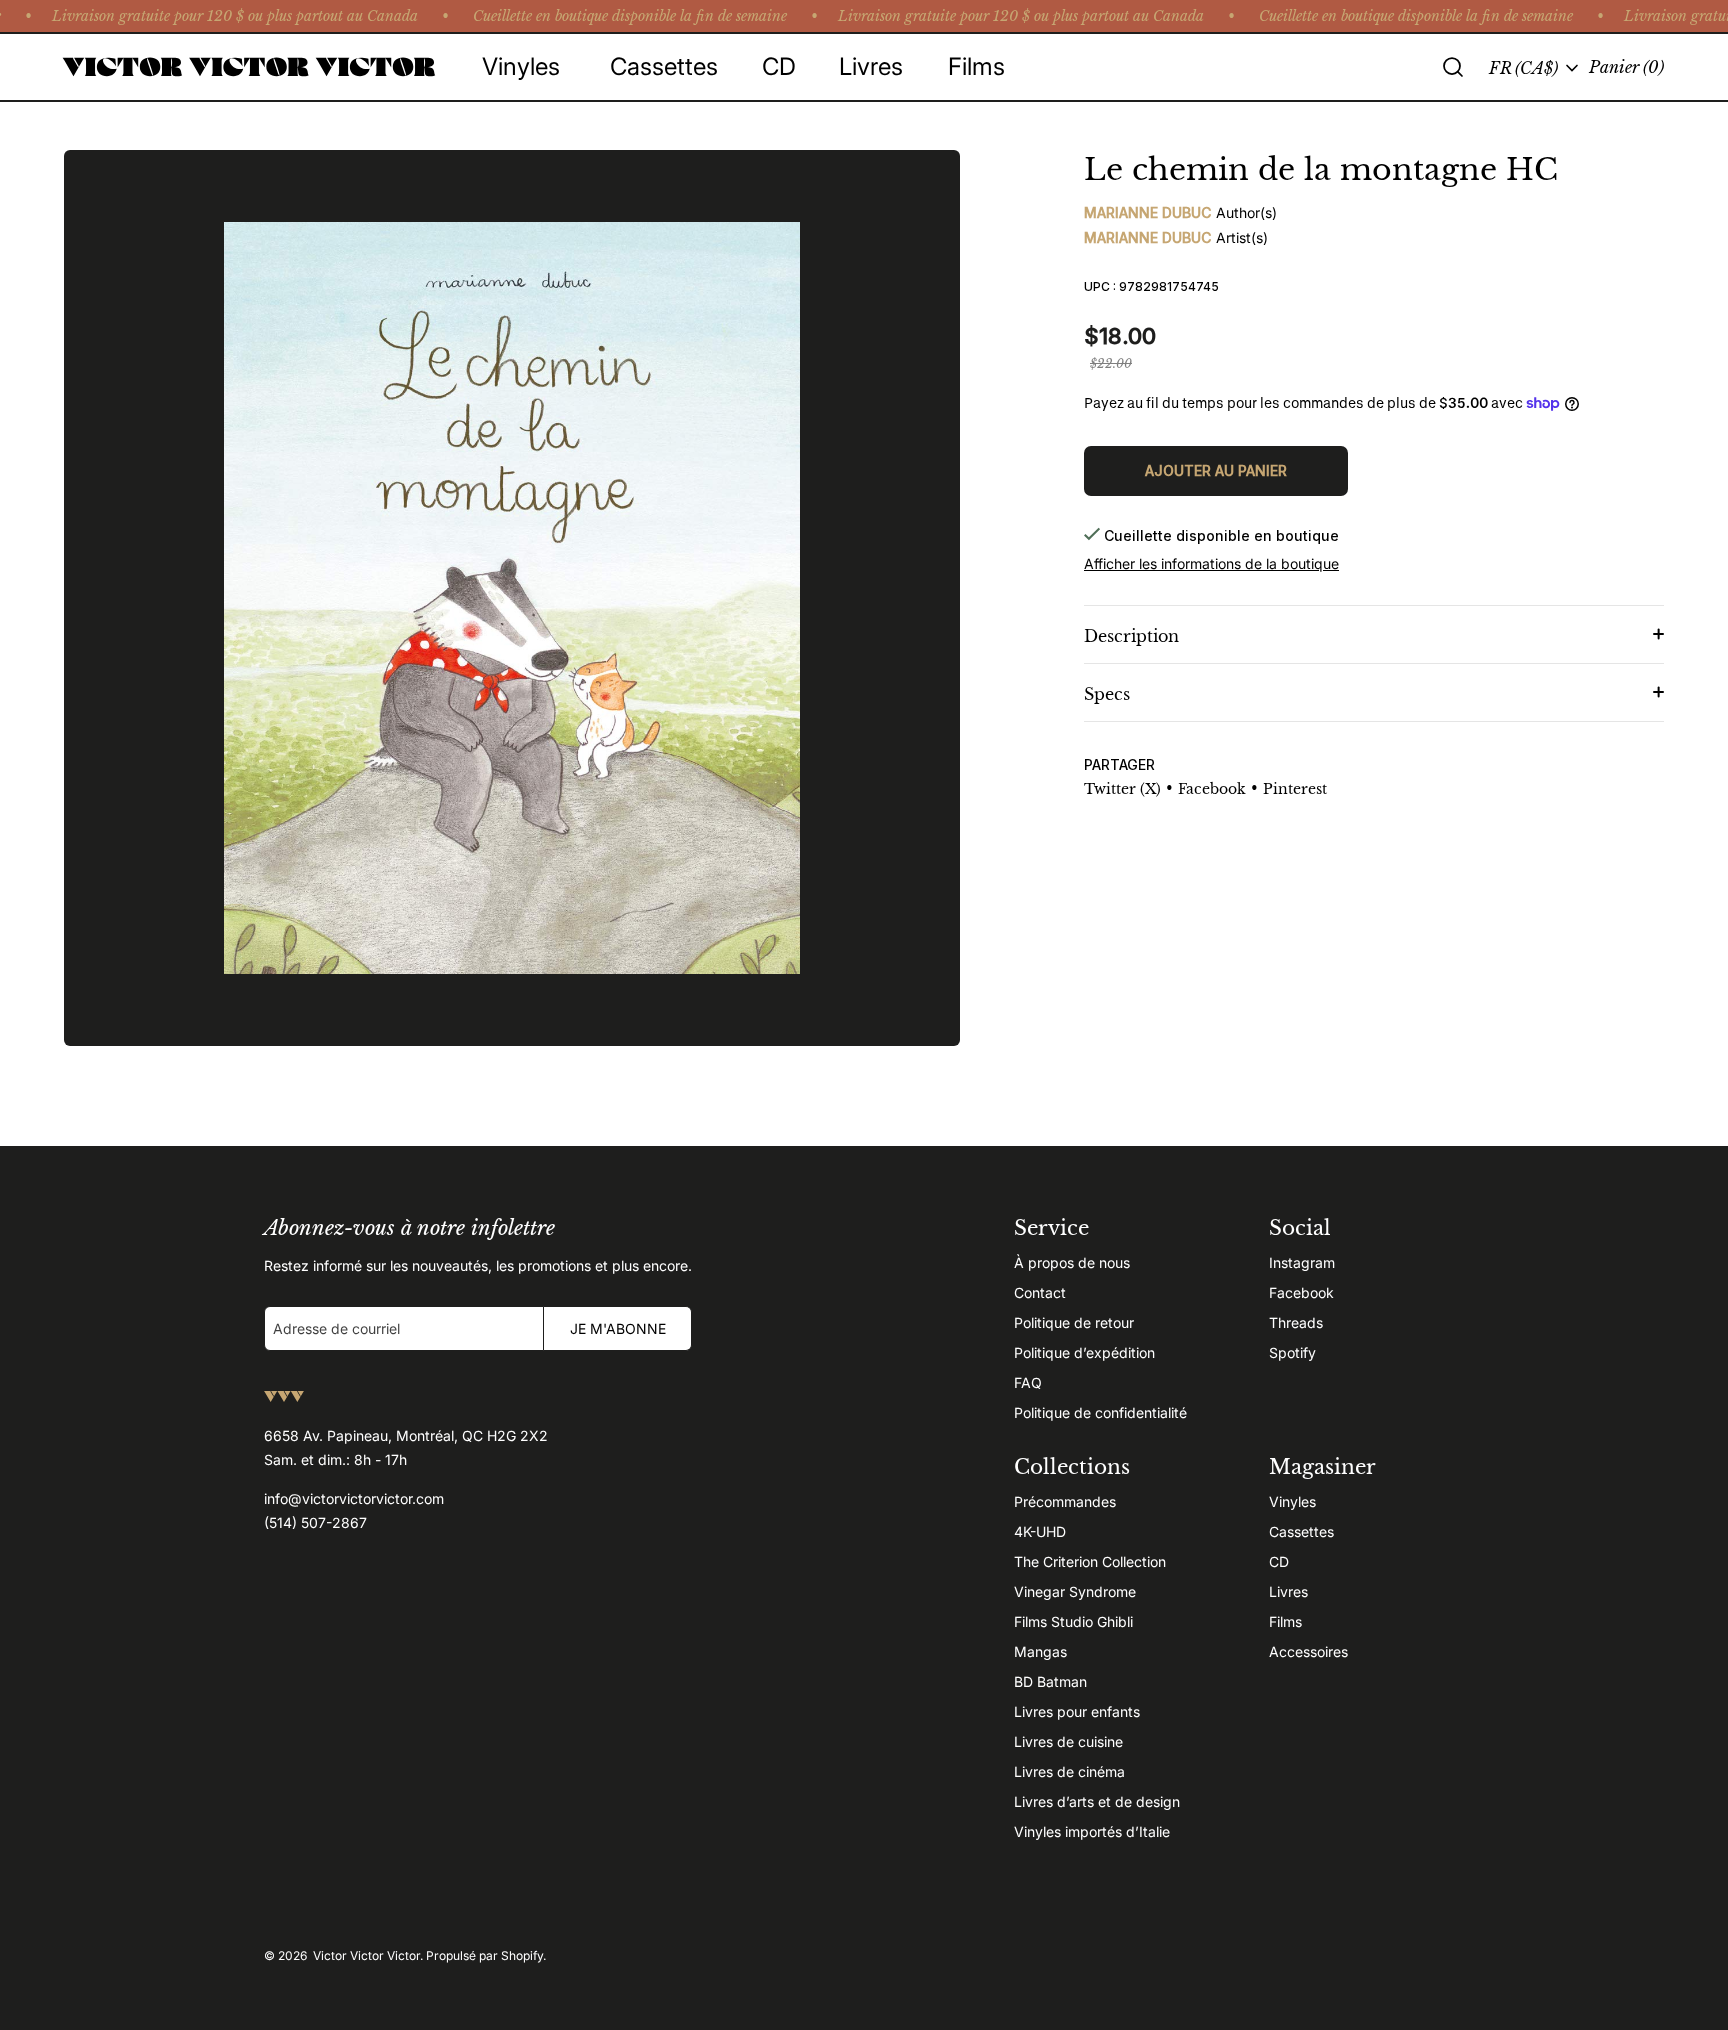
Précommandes (1065, 1501)
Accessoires (1308, 1651)
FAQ (1028, 1382)
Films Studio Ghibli (1073, 1621)
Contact (1040, 1292)
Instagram (1302, 1262)
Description (1131, 636)
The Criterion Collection (1090, 1561)
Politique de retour (1074, 1322)
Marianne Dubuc (1147, 212)
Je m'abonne (618, 1328)
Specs (1107, 694)
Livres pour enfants (1077, 1711)
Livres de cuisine (1068, 1741)
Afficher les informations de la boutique (1211, 563)
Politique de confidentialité (1100, 1412)
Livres (1288, 1591)
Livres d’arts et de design (1097, 1801)
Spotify (1292, 1352)
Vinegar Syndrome (1075, 1591)
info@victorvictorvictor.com (354, 1498)
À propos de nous (1072, 1262)
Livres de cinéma (1069, 1771)
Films (1285, 1621)
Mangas (1040, 1651)
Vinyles (1292, 1501)
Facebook (1301, 1292)
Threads (1296, 1322)
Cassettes (1301, 1531)
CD (1279, 1561)
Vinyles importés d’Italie (1092, 1831)
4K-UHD (1040, 1531)
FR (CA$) (1523, 68)
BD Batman (1050, 1681)
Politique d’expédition (1084, 1352)
